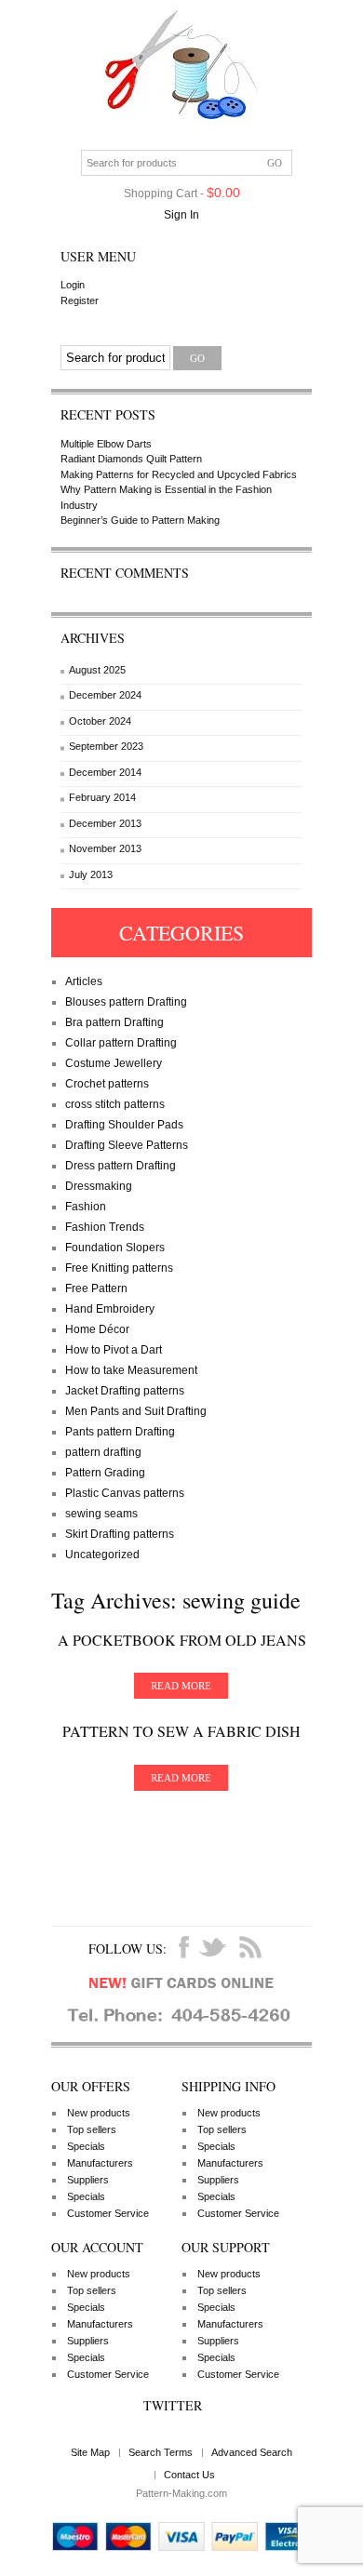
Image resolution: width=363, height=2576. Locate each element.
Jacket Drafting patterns (125, 1391)
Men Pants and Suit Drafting (136, 1411)
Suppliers (88, 2180)
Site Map (90, 2452)
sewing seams (101, 1514)
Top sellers (92, 2129)
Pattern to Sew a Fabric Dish (181, 1731)
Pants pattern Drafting (120, 1432)
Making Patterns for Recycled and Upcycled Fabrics (179, 474)
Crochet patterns (107, 1084)
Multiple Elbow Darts (106, 444)
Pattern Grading (105, 1473)
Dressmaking (99, 1186)
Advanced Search (252, 2452)
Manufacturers (100, 2163)
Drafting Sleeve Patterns (127, 1145)
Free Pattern (96, 1288)
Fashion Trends (105, 1227)
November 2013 (105, 848)
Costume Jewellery (114, 1063)
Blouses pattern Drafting (126, 1002)
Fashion (86, 1207)
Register (80, 300)
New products (99, 2113)
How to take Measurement (131, 1370)
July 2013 (91, 874)
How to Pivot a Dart (114, 1350)
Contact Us (189, 2475)
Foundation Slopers (115, 1248)
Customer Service (108, 2213)
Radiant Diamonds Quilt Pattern (131, 459)
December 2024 (105, 695)
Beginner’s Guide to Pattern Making (140, 520)
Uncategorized (102, 1555)
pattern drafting (103, 1452)
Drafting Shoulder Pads (124, 1125)
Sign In (181, 215)
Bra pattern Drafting (114, 1022)
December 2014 (105, 772)
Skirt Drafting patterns (120, 1534)
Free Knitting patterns (119, 1268)
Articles (84, 981)
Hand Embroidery (110, 1309)
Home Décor (97, 1329)
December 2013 (105, 823)
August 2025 (97, 670)
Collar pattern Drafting (121, 1043)
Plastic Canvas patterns (125, 1493)
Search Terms (161, 2452)
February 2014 (102, 797)
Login (73, 285)
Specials (86, 2146)
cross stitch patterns (115, 1104)
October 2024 (100, 721)
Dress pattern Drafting (121, 1166)
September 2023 (106, 746)
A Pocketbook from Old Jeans (182, 1640)
